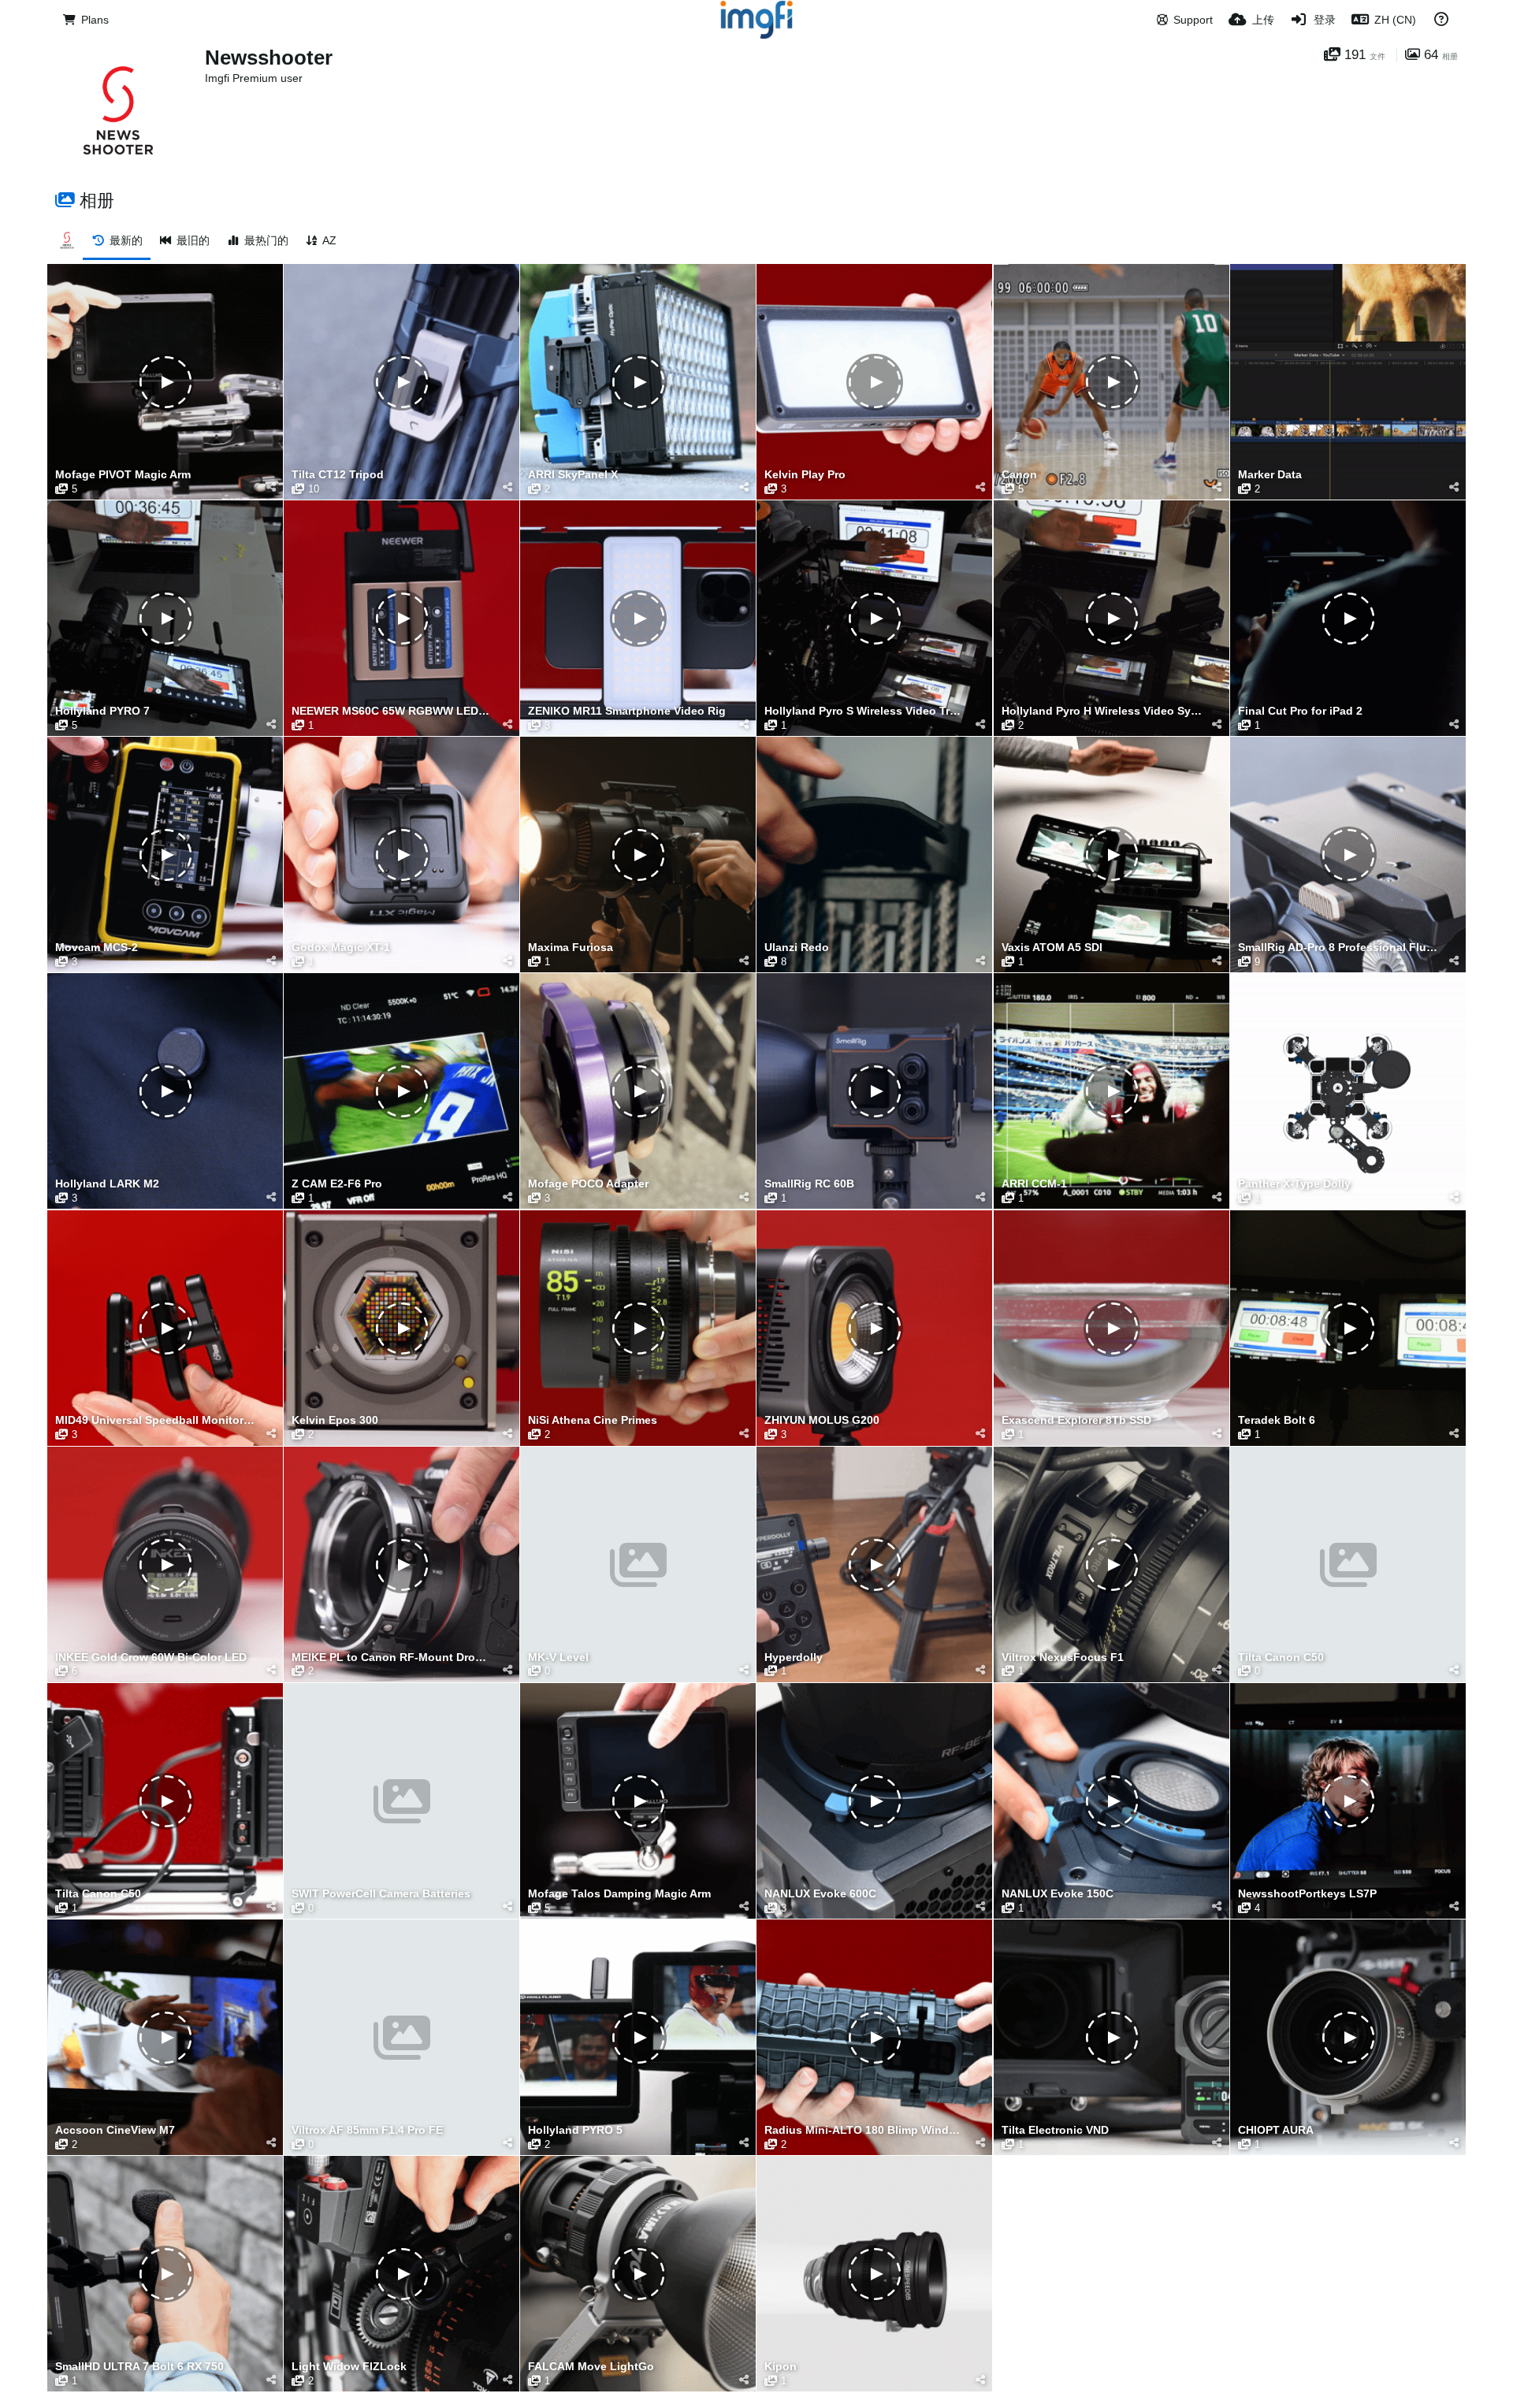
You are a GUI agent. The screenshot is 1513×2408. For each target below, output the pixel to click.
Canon (1019, 475)
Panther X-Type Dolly (1294, 1184)
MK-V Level (558, 1657)
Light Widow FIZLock (349, 2367)
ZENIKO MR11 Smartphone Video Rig (627, 711)
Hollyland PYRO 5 (575, 2130)
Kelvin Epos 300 (335, 1420)
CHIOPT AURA (1276, 2130)
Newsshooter (269, 58)
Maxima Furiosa (571, 948)
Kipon (781, 2367)
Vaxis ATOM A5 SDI (1052, 948)
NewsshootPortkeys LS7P (1307, 1894)
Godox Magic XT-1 (341, 948)
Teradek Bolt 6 (1277, 1420)
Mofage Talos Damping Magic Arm (619, 1894)
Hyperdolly (794, 1657)
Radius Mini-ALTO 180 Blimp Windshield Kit (864, 2130)
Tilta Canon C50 (1281, 1657)
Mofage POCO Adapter (588, 1184)
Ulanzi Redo (797, 948)
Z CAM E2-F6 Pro (337, 1184)
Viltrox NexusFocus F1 (1063, 1657)
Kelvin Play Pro (805, 475)
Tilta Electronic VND (1055, 2130)
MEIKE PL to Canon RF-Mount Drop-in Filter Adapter (392, 1657)
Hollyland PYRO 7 (102, 711)
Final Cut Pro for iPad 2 (1300, 711)
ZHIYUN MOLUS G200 (822, 1420)
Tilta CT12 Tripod (338, 475)
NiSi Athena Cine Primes (593, 1420)
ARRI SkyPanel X (573, 475)
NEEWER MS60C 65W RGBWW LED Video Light (392, 711)
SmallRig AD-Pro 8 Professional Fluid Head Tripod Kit (1338, 948)
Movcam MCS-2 (97, 948)
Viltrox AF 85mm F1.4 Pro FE (367, 2130)
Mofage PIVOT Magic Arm (123, 475)
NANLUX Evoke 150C (1058, 1894)
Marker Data (1270, 475)
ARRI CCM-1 (1034, 1184)
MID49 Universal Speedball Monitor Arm (155, 1420)
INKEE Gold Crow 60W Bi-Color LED (151, 1657)
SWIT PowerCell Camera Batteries (381, 1894)
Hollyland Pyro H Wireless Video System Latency (1102, 711)
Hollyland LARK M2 (107, 1184)
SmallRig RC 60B (809, 1184)
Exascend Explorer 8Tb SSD (1076, 1420)
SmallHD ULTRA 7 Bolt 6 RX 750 (139, 2367)
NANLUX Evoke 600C (820, 1894)
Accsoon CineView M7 (115, 2130)
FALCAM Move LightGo (591, 2367)
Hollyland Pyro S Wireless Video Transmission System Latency (864, 711)
